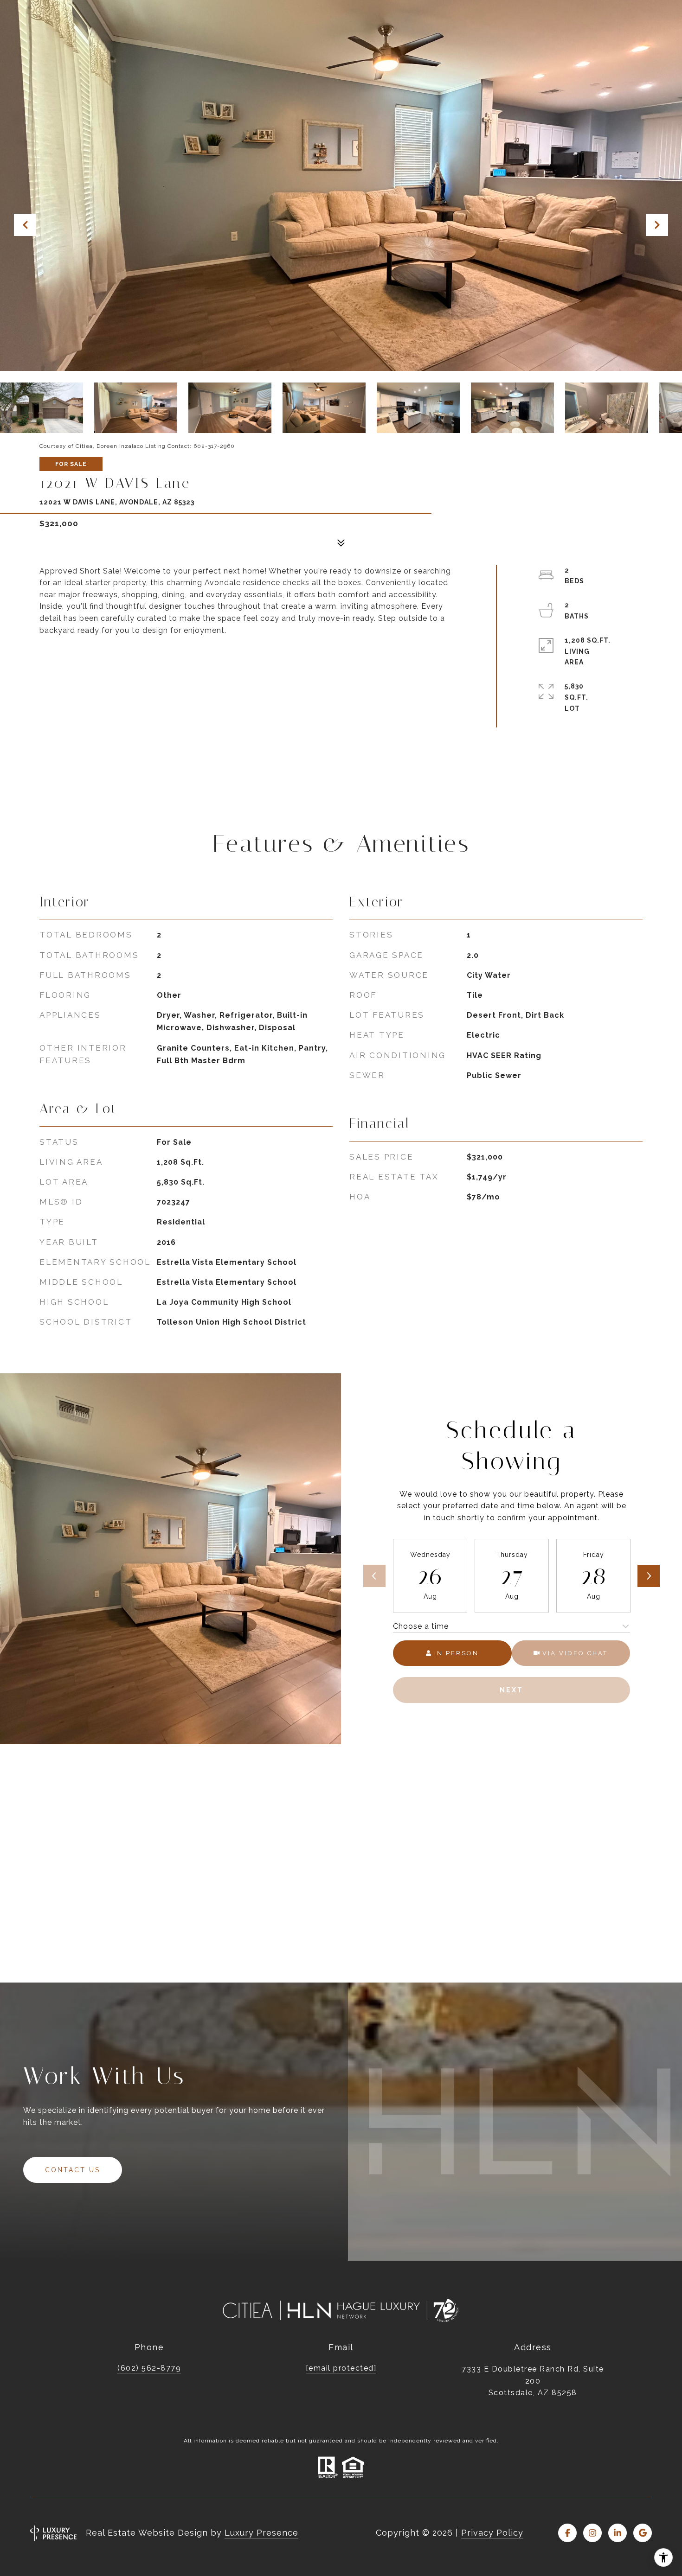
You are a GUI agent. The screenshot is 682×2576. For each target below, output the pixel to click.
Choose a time (421, 1626)
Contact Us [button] (73, 2170)
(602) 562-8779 (149, 2368)
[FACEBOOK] (567, 2533)
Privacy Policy (492, 2533)
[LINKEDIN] (618, 2533)
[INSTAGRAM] (592, 2533)
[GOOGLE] (643, 2533)
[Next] (649, 1576)
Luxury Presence (261, 2533)
